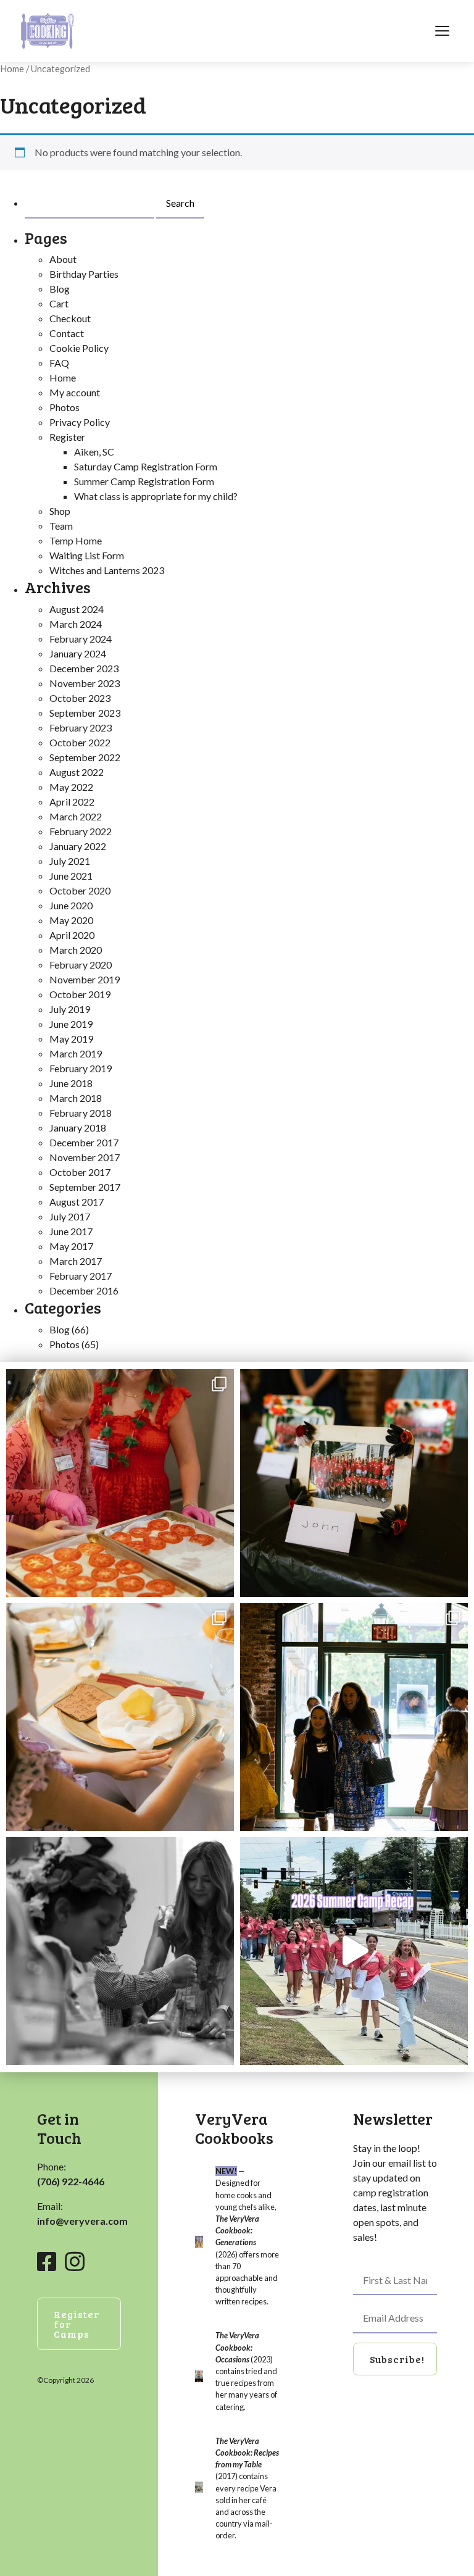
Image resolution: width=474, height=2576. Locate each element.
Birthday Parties (84, 274)
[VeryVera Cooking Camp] (48, 31)
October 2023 (80, 698)
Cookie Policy (79, 348)
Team (61, 526)
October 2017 (80, 1172)
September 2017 (85, 1187)
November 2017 (85, 1157)
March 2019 (76, 1053)
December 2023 (84, 668)
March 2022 (76, 816)
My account (75, 392)
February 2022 (81, 831)
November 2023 (85, 683)
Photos (64, 407)
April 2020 (72, 935)
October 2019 (80, 994)
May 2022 (71, 787)
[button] (395, 2359)
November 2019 (85, 979)
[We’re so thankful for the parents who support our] (354, 1717)
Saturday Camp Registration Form (146, 466)
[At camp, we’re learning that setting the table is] (120, 1717)
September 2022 (85, 757)
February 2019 (81, 1068)
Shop (60, 511)
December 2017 (84, 1142)
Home (12, 69)
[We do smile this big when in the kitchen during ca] (120, 1483)
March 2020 (76, 950)
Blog (60, 289)
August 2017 (77, 1202)
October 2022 (80, 742)
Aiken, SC (94, 452)
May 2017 (71, 1246)
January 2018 (78, 1128)
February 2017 (81, 1276)
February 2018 (81, 1113)
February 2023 (81, 727)
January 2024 (78, 653)
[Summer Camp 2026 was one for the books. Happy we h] (354, 1951)
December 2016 (84, 1290)
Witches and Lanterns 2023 (107, 570)
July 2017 (70, 1216)
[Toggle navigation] (442, 31)
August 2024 (77, 609)
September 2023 (85, 713)
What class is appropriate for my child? (156, 496)
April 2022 (72, 802)
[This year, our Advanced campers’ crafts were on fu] (354, 1483)
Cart (59, 303)
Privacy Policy (80, 422)
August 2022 (77, 772)
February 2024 (81, 639)
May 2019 (71, 1039)
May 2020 (71, 920)
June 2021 (71, 876)
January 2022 (78, 846)
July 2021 (70, 861)
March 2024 (76, 624)
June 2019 (71, 1024)
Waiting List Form (87, 555)
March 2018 (76, 1098)
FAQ (59, 363)
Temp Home (76, 540)
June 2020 (71, 905)
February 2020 (81, 965)
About (63, 259)
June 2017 (71, 1231)
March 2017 (76, 1261)
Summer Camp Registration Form (144, 481)
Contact (67, 333)
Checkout (70, 318)
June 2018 (71, 1083)
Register (67, 437)
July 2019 (70, 1009)
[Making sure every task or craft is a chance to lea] (120, 1951)
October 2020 (80, 890)
